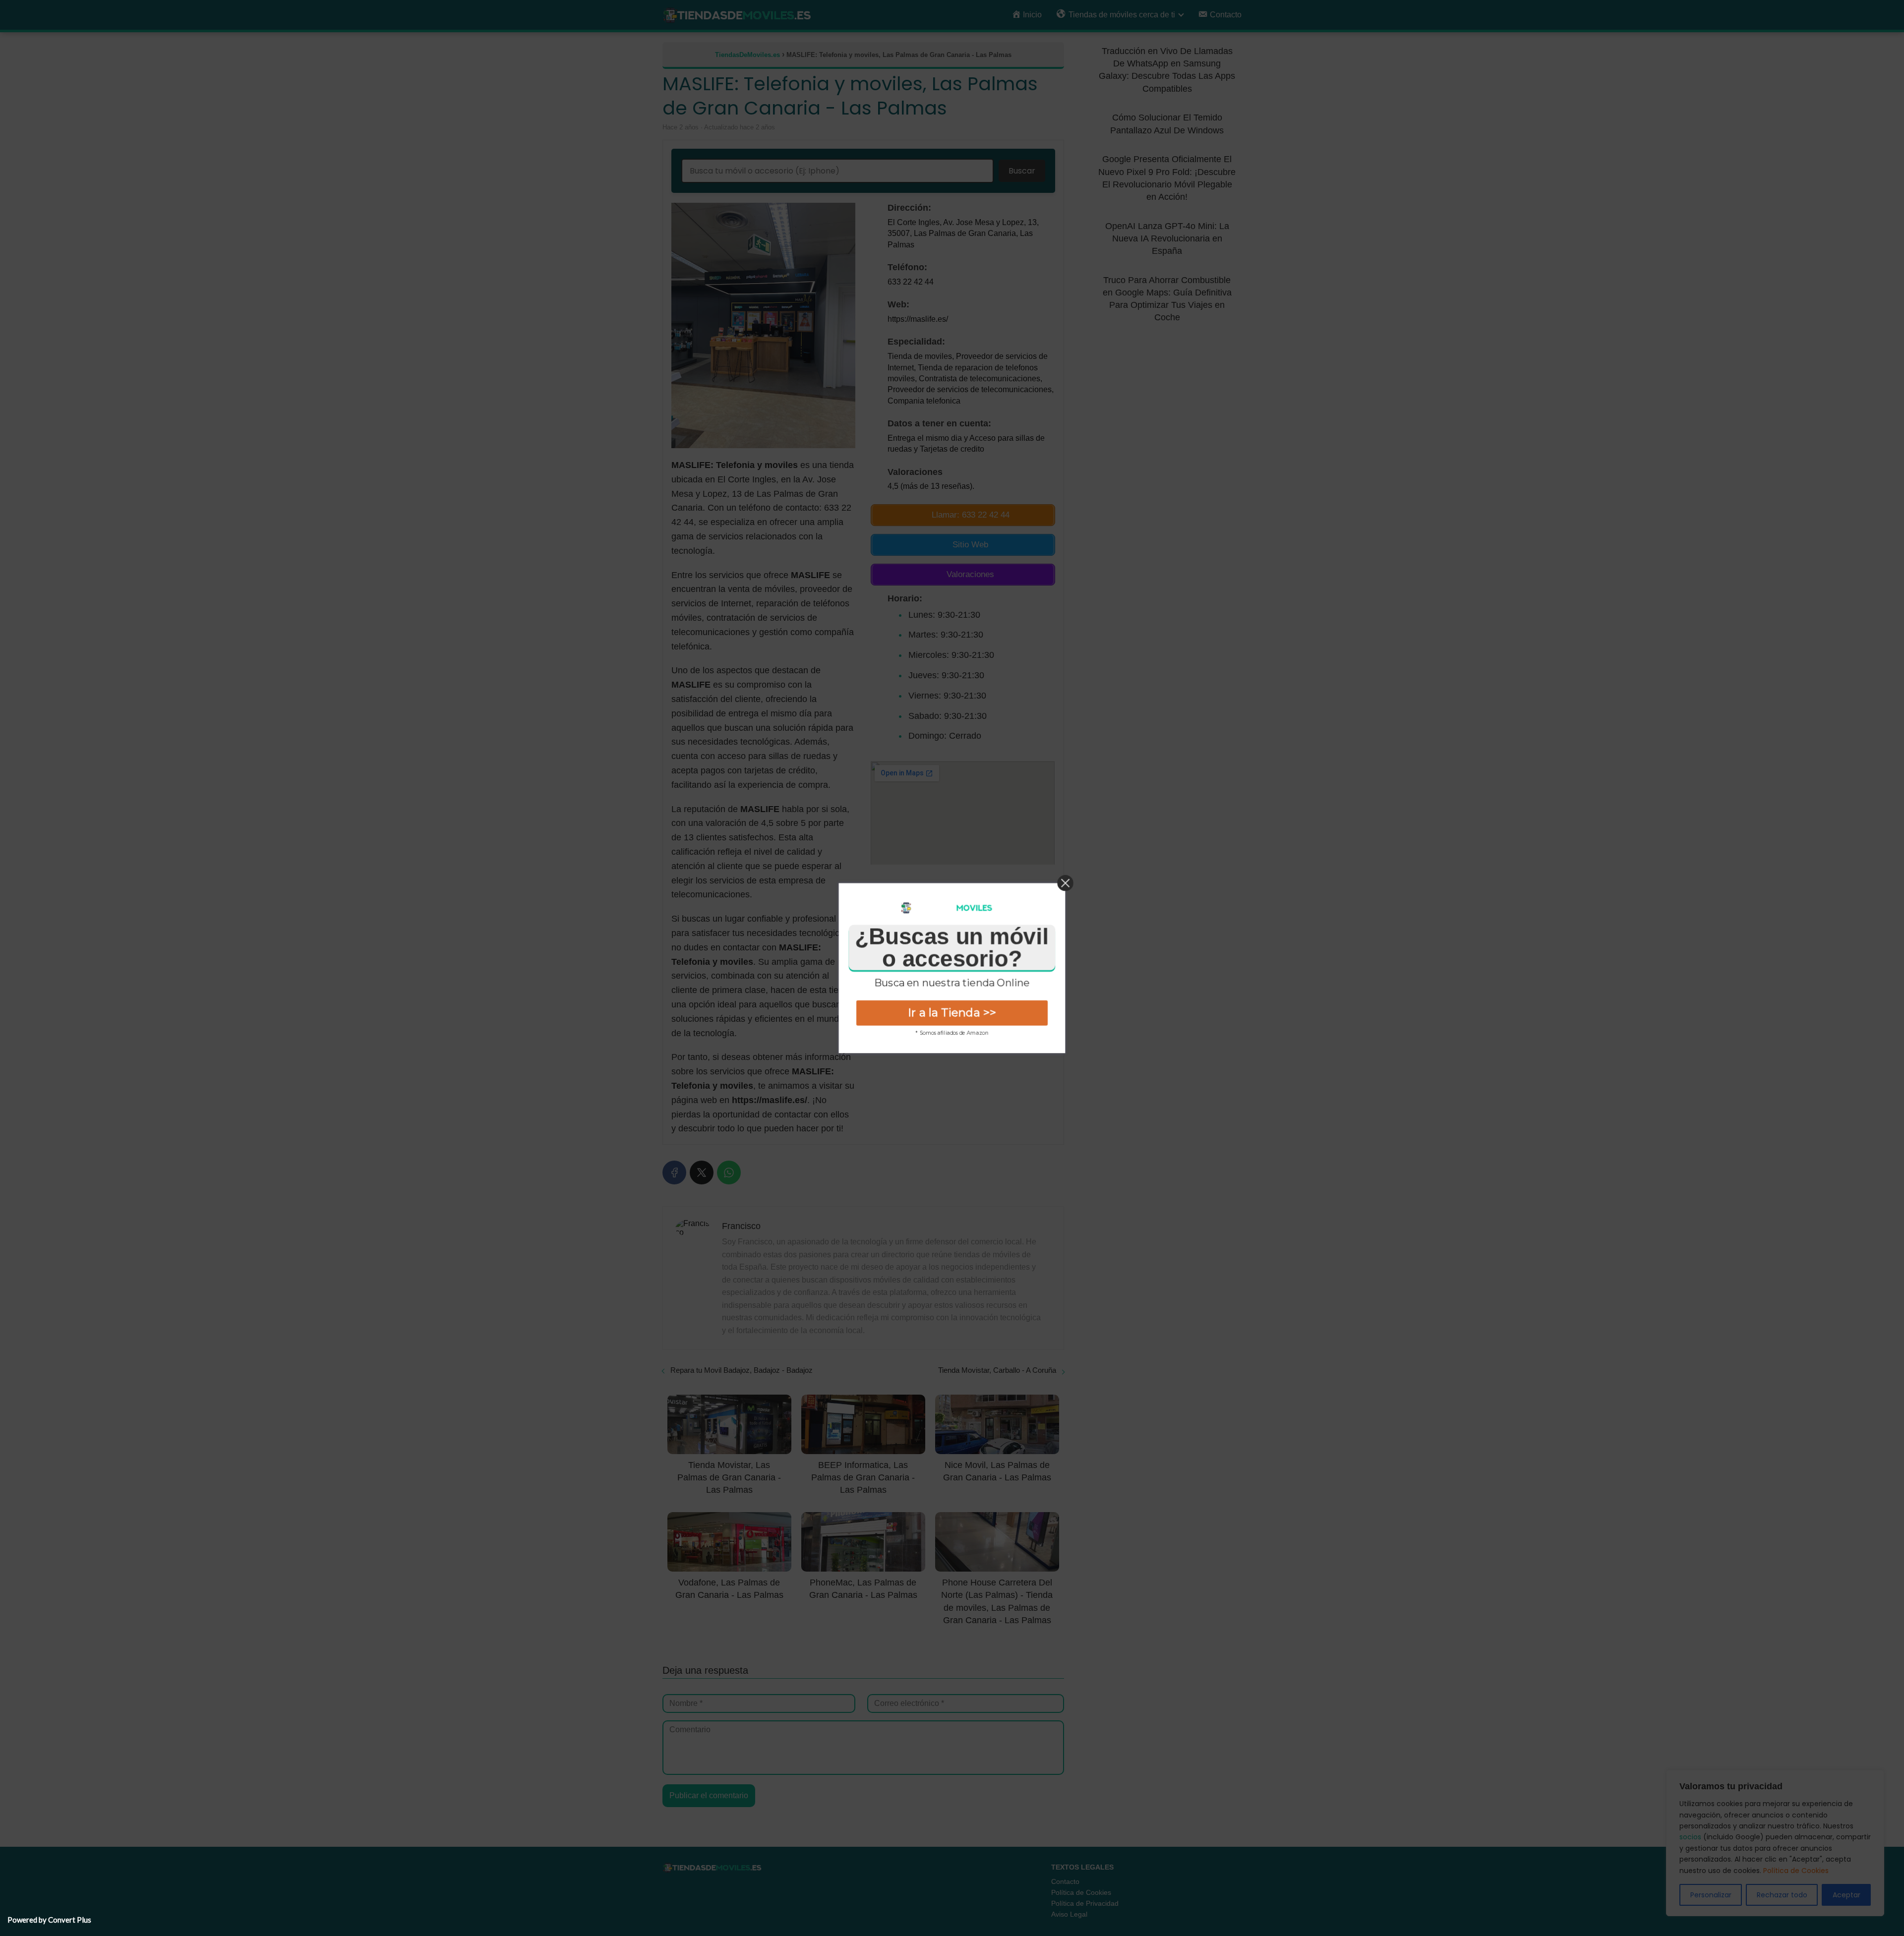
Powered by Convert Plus (49, 1920)
